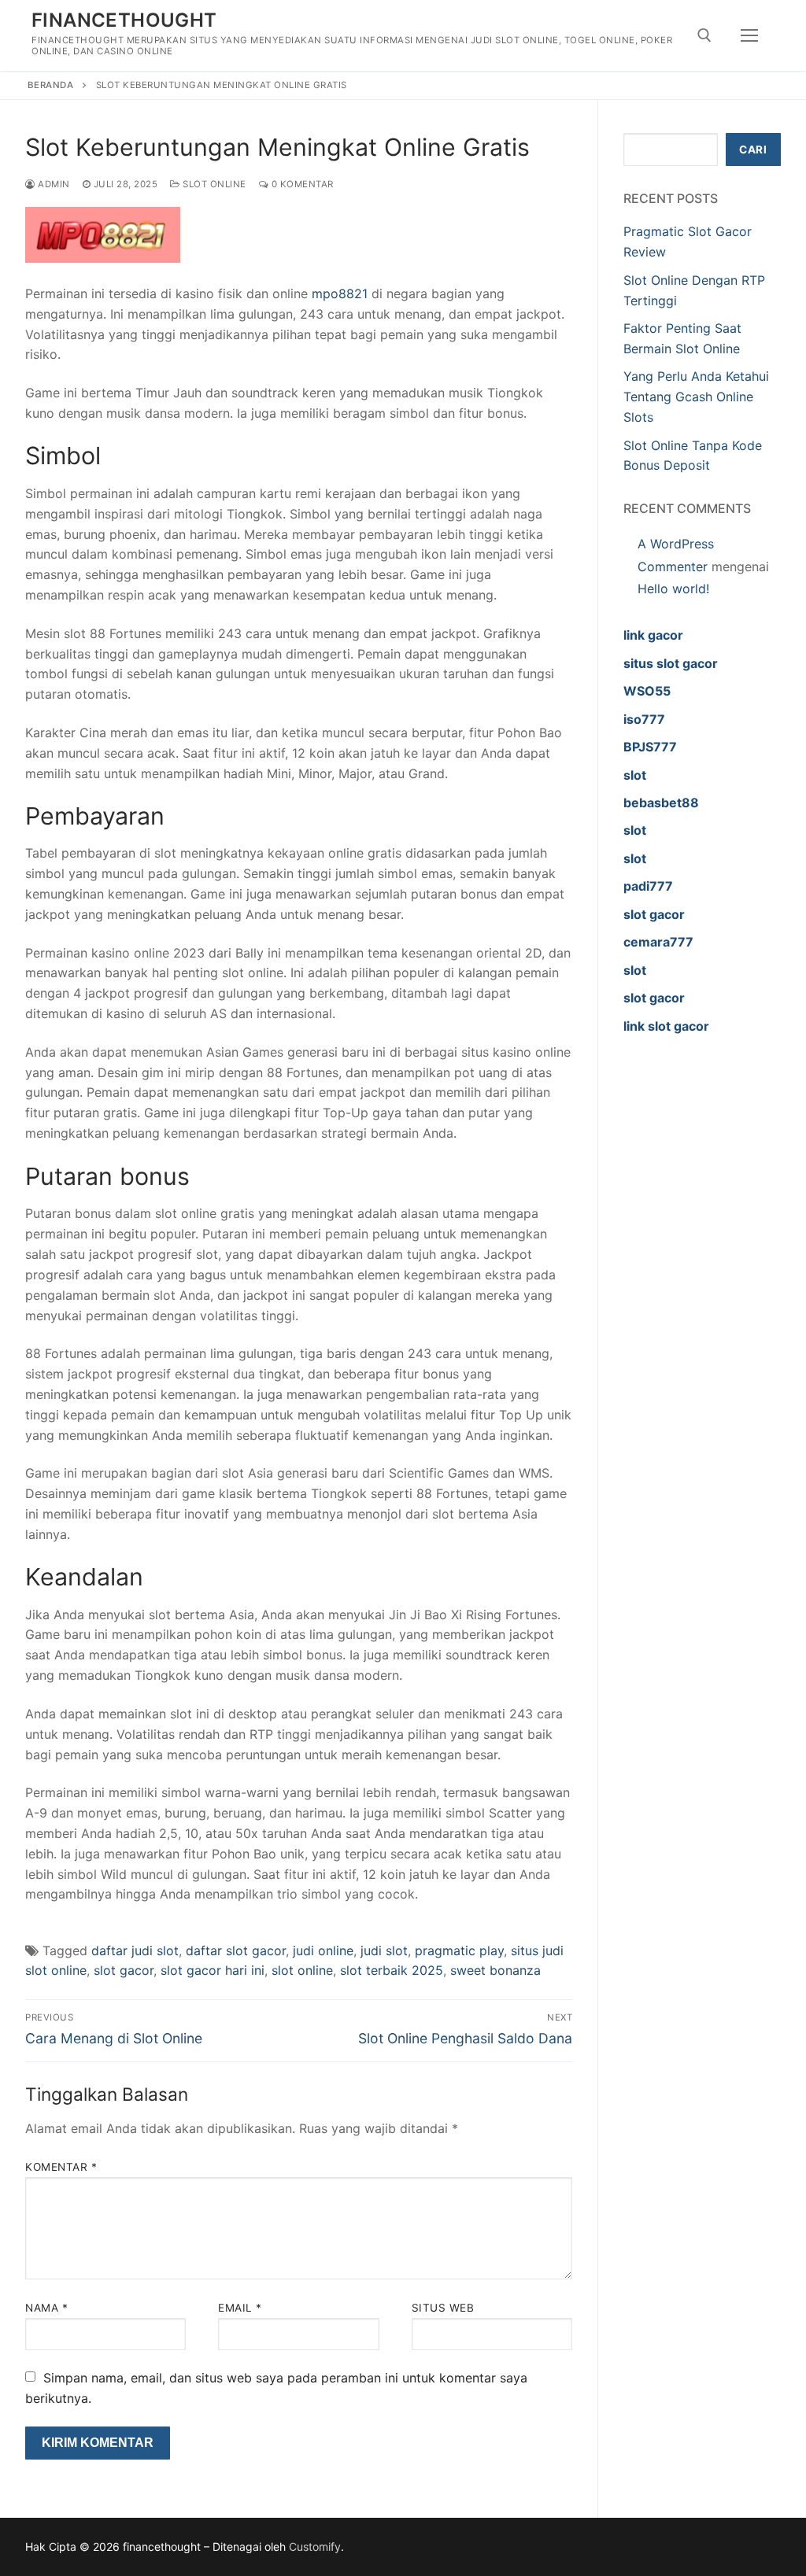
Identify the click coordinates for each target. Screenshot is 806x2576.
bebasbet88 (661, 803)
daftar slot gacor (236, 1950)
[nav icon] (749, 35)
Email (240, 2308)
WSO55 (647, 691)
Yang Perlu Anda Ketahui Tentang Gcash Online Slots (696, 397)
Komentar (61, 2167)
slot (635, 775)
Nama (46, 2308)
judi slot (384, 1950)
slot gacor (124, 1970)
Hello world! (673, 589)
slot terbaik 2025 (392, 1970)
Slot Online (213, 184)
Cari (753, 149)
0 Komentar (301, 184)
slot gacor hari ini (213, 1970)
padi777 (648, 886)
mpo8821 (340, 293)
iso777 (644, 719)
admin (53, 184)
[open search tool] (704, 35)
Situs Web (443, 2308)
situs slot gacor (671, 663)
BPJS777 (650, 747)
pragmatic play (459, 1950)
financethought (124, 20)
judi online (323, 1950)
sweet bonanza (495, 1970)
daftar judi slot (135, 1950)
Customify (315, 2546)
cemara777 (658, 942)
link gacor (653, 635)
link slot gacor (666, 1026)
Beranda (51, 85)
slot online (302, 1970)
